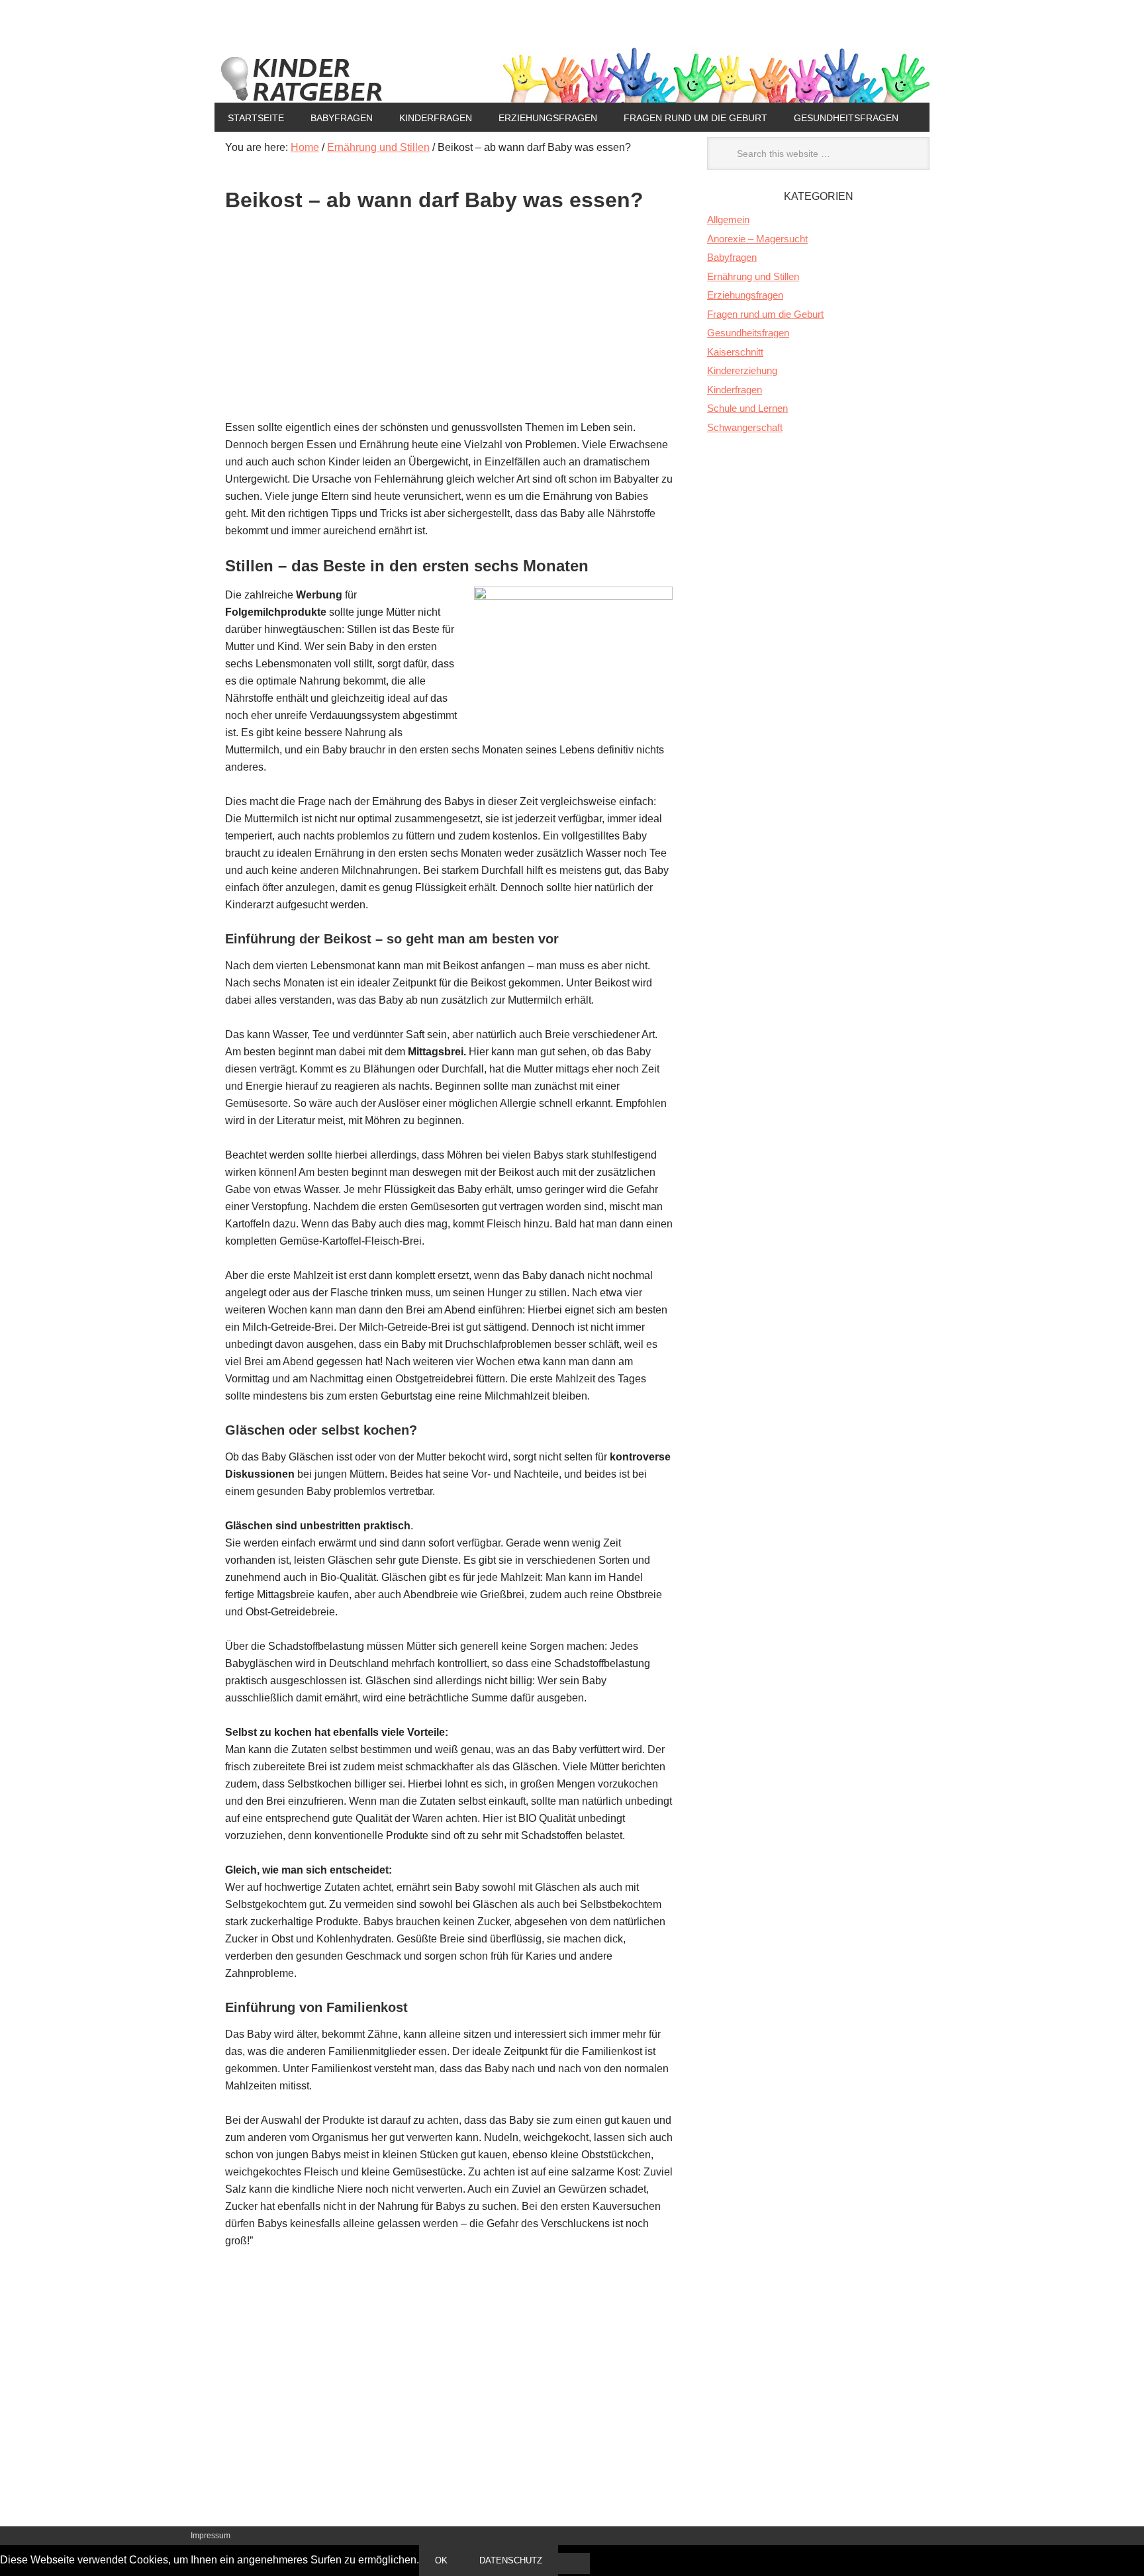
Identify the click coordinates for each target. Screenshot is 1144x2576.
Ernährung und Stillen (753, 276)
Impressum (211, 2536)
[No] (574, 2563)
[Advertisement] (449, 326)
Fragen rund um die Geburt (695, 118)
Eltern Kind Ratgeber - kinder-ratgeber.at (572, 74)
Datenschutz (511, 2560)
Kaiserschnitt (735, 352)
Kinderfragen (436, 118)
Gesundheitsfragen (846, 118)
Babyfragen (342, 118)
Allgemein (728, 219)
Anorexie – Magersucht (757, 239)
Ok (441, 2560)
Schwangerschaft (745, 427)
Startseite (256, 118)
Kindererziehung (742, 370)
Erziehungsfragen (548, 118)
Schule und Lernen (747, 408)
